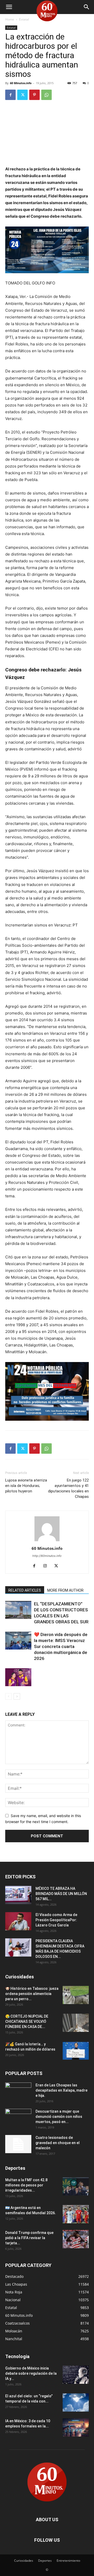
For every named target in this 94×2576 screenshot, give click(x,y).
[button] (9, 7)
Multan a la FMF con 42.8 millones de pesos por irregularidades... (26, 2185)
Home (10, 19)
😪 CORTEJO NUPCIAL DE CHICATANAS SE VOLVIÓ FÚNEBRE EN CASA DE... (27, 2021)
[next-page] (17, 1696)
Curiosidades (24, 2561)
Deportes (45, 2561)
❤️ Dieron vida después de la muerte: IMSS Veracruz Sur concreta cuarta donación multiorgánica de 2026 (61, 1646)
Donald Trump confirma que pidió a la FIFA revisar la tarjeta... (29, 2238)
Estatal (24, 19)
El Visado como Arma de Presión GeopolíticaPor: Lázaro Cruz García (56, 1920)
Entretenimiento (68, 2561)
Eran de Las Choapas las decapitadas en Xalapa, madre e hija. (61, 2090)
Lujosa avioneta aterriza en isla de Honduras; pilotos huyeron (26, 1486)
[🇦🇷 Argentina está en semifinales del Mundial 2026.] (76, 2214)
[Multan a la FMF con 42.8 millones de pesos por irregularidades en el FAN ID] (76, 2186)
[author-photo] (47, 1541)
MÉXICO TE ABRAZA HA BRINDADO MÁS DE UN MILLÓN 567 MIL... (61, 1894)
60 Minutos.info (21, 83)
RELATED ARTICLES (25, 1590)
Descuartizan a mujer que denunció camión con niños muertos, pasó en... (59, 2117)
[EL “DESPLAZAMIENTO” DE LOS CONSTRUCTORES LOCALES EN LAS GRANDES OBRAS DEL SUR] (18, 1610)
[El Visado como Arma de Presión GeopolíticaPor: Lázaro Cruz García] (18, 1921)
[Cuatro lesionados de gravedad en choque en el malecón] (18, 2144)
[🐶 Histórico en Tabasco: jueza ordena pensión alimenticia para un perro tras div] (76, 1995)
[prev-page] (8, 1696)
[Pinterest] (34, 95)
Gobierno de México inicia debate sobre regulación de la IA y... (31, 2373)
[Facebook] (10, 95)
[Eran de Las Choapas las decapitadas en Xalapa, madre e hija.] (18, 2092)
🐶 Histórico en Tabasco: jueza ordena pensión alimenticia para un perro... (32, 1994)
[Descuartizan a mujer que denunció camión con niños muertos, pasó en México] (18, 2118)
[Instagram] (47, 1566)
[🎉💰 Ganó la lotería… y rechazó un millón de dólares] (76, 2051)
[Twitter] (22, 95)
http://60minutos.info (47, 1556)
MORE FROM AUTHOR (65, 1590)
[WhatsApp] (46, 95)
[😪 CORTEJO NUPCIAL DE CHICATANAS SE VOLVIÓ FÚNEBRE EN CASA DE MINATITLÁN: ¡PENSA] (76, 2023)
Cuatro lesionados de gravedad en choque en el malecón (58, 2143)
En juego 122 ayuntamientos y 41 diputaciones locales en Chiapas (68, 1488)
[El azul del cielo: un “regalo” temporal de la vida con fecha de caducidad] (76, 2403)
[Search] (87, 7)
